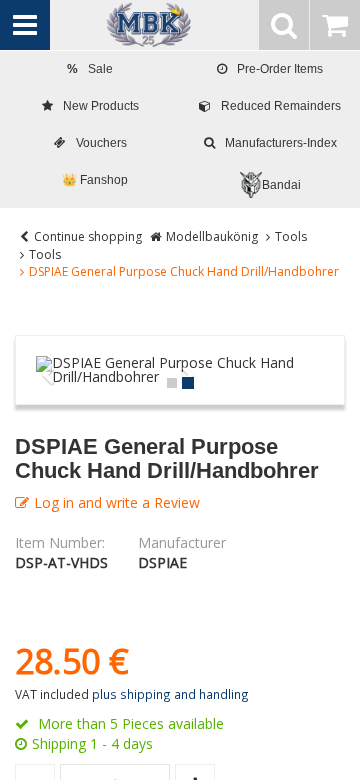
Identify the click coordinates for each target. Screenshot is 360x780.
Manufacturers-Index (281, 143)
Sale (90, 69)
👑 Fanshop (95, 180)
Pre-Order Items (280, 69)
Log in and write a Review (117, 502)
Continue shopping (88, 236)
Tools (291, 236)
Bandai (281, 185)
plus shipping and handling (170, 694)
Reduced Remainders (281, 106)
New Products (101, 106)
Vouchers (101, 143)
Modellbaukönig (212, 236)
